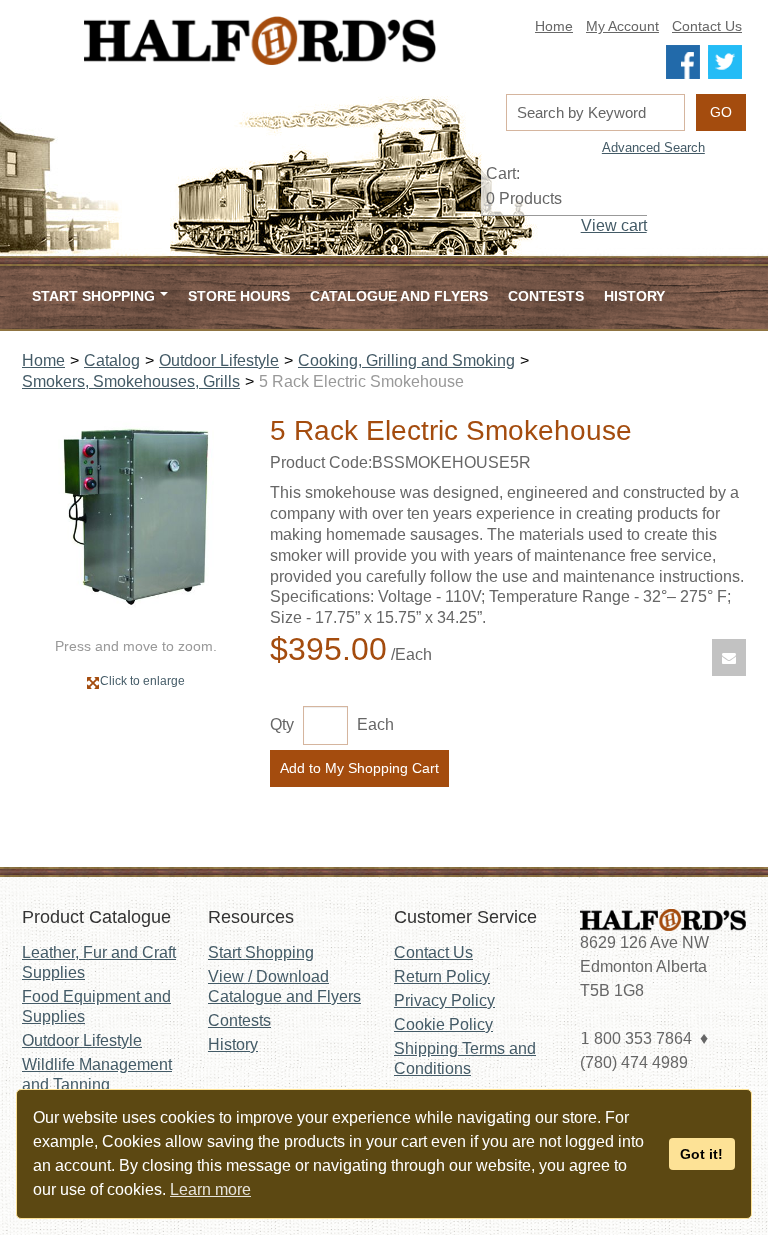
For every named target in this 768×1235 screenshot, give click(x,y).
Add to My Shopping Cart (359, 768)
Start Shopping (261, 952)
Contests (546, 296)
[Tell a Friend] (729, 657)
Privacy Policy (444, 1000)
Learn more (210, 1189)
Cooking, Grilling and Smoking (406, 360)
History (634, 296)
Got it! (701, 1154)
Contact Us (707, 26)
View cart (614, 225)
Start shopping (93, 296)
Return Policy (442, 976)
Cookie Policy (443, 1024)
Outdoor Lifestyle (219, 360)
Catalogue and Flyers (399, 296)
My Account (622, 26)
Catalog (112, 360)
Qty (282, 724)
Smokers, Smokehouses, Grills (131, 381)
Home (554, 26)
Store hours (239, 296)
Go (721, 112)
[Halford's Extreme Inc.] (260, 40)
